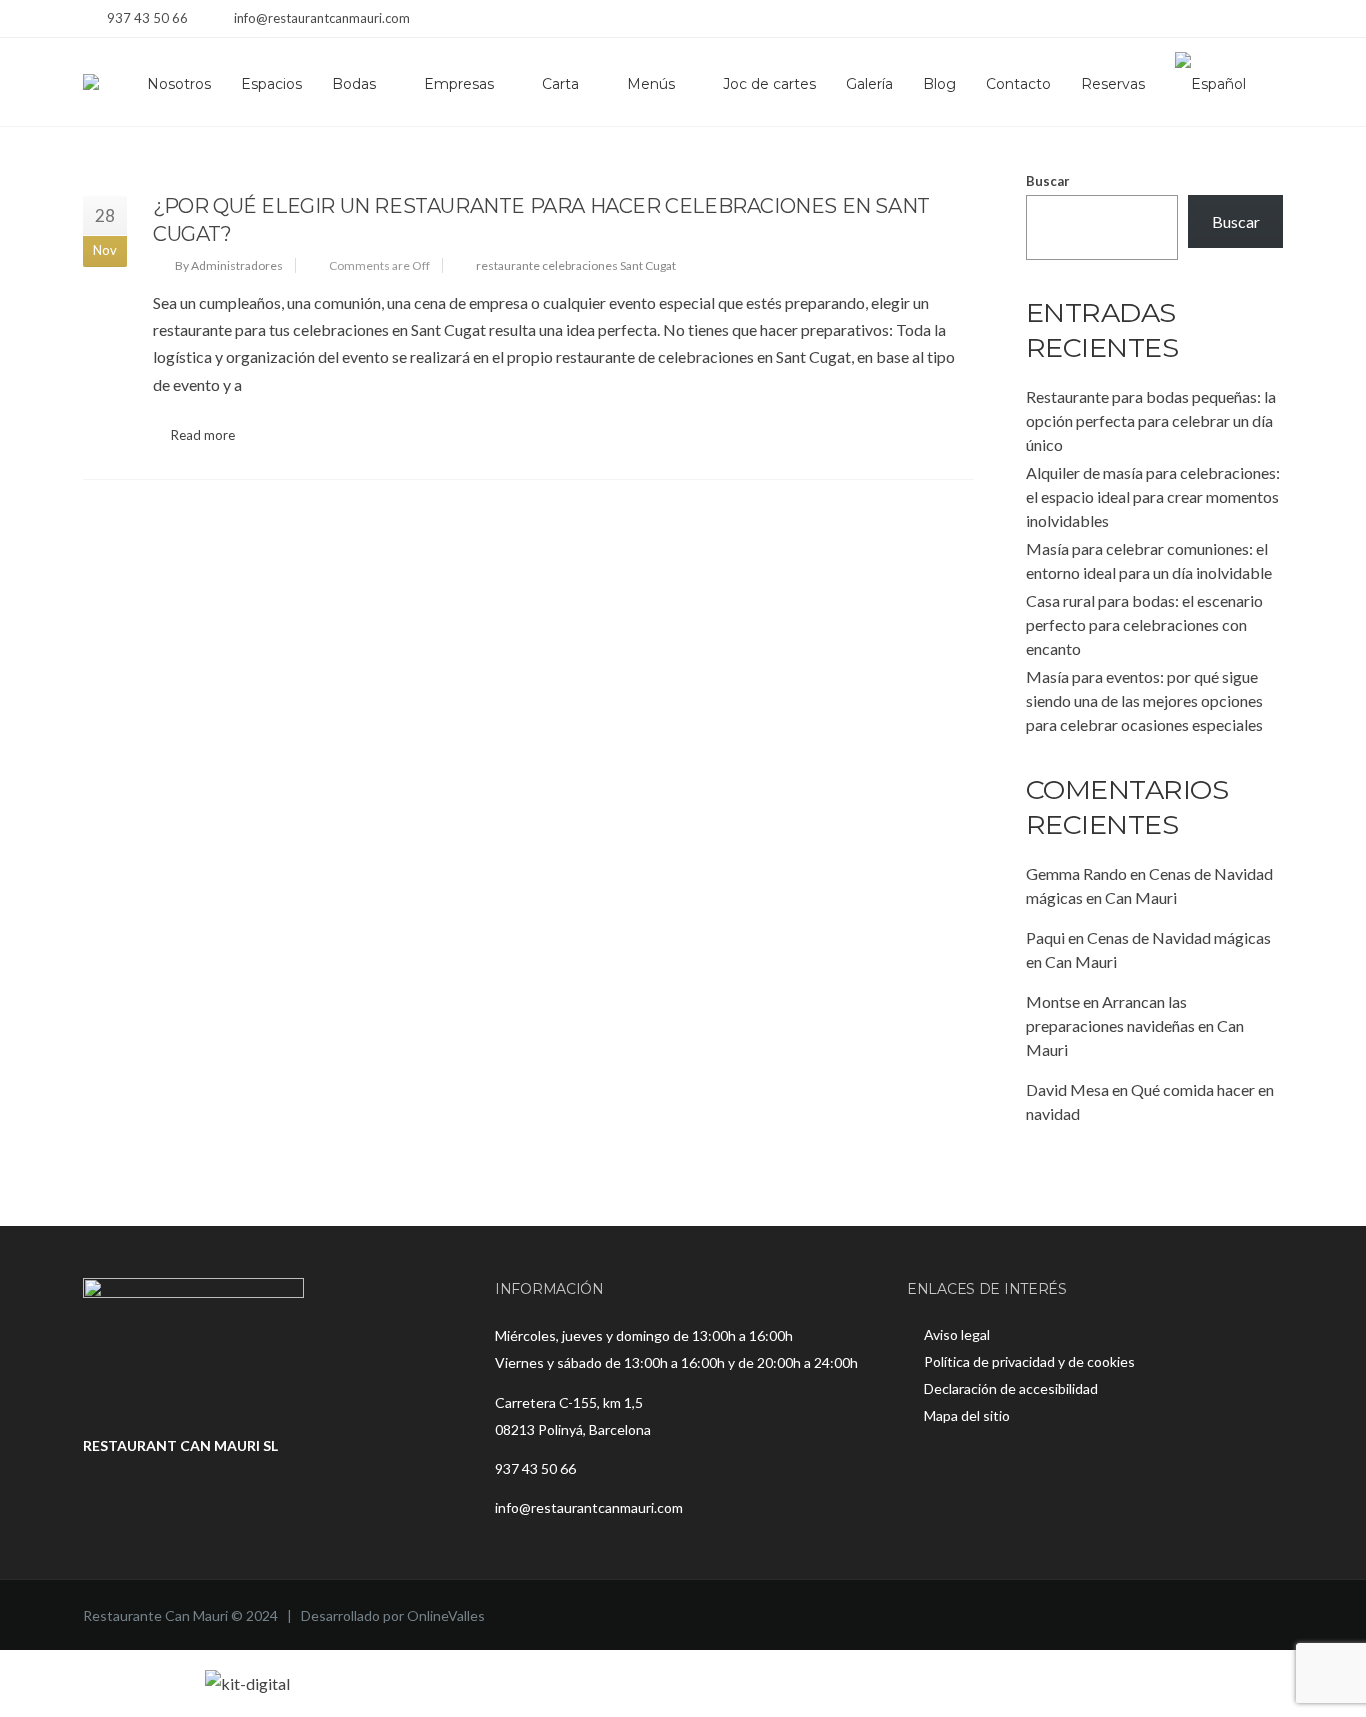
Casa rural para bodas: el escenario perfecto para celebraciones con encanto (1144, 624)
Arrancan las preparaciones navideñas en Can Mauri (1135, 1025)
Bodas (354, 84)
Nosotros (179, 84)
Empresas (459, 84)
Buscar (1048, 181)
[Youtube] (1270, 20)
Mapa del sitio (967, 1415)
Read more (203, 435)
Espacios (271, 84)
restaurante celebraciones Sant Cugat (576, 265)
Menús (651, 84)
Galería (869, 84)
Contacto (1018, 84)
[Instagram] (1245, 20)
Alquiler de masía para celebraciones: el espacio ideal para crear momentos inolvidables (1153, 496)
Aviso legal (957, 1334)
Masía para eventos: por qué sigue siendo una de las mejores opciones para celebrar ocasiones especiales (1144, 700)
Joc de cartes (769, 84)
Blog (939, 84)
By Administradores (229, 265)
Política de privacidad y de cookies (1029, 1361)
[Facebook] (1220, 20)
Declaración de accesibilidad (1011, 1388)
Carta (560, 84)
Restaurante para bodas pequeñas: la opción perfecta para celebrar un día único (1151, 420)
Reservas (1113, 84)
